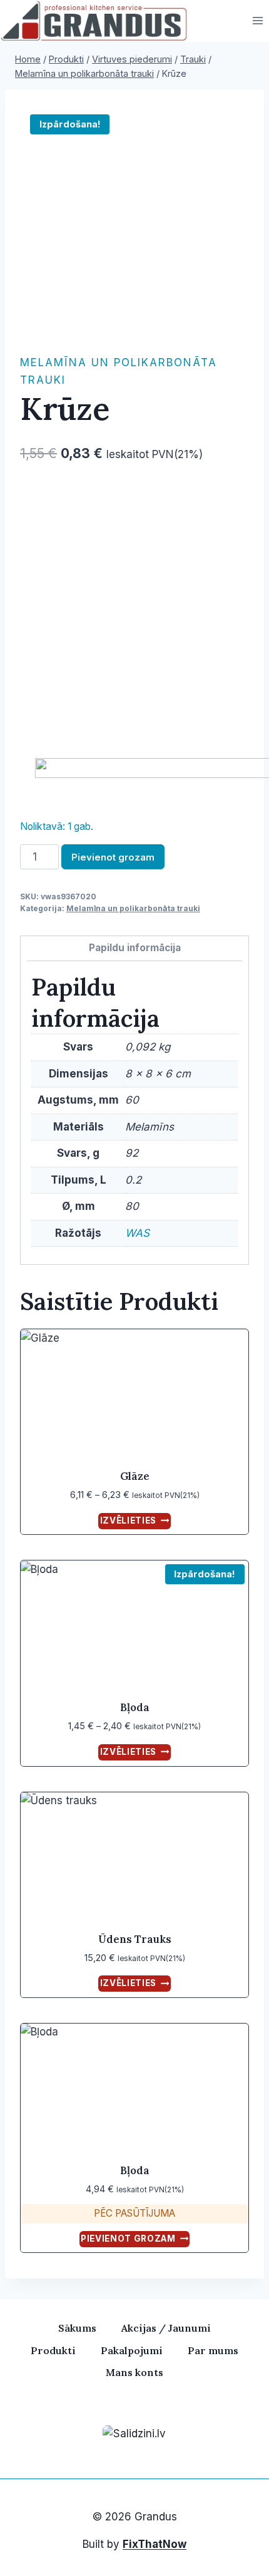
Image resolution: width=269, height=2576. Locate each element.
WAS (137, 1233)
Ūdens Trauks (135, 1939)
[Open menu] (257, 21)
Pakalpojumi (132, 2350)
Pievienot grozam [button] (128, 2239)
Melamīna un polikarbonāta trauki (133, 908)
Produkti (53, 2350)
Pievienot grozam (113, 857)
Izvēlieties (128, 1520)
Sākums (77, 2328)
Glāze (135, 1476)
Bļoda (135, 1707)
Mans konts (134, 2372)
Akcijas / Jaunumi (166, 2328)
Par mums (213, 2350)
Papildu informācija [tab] (135, 948)
